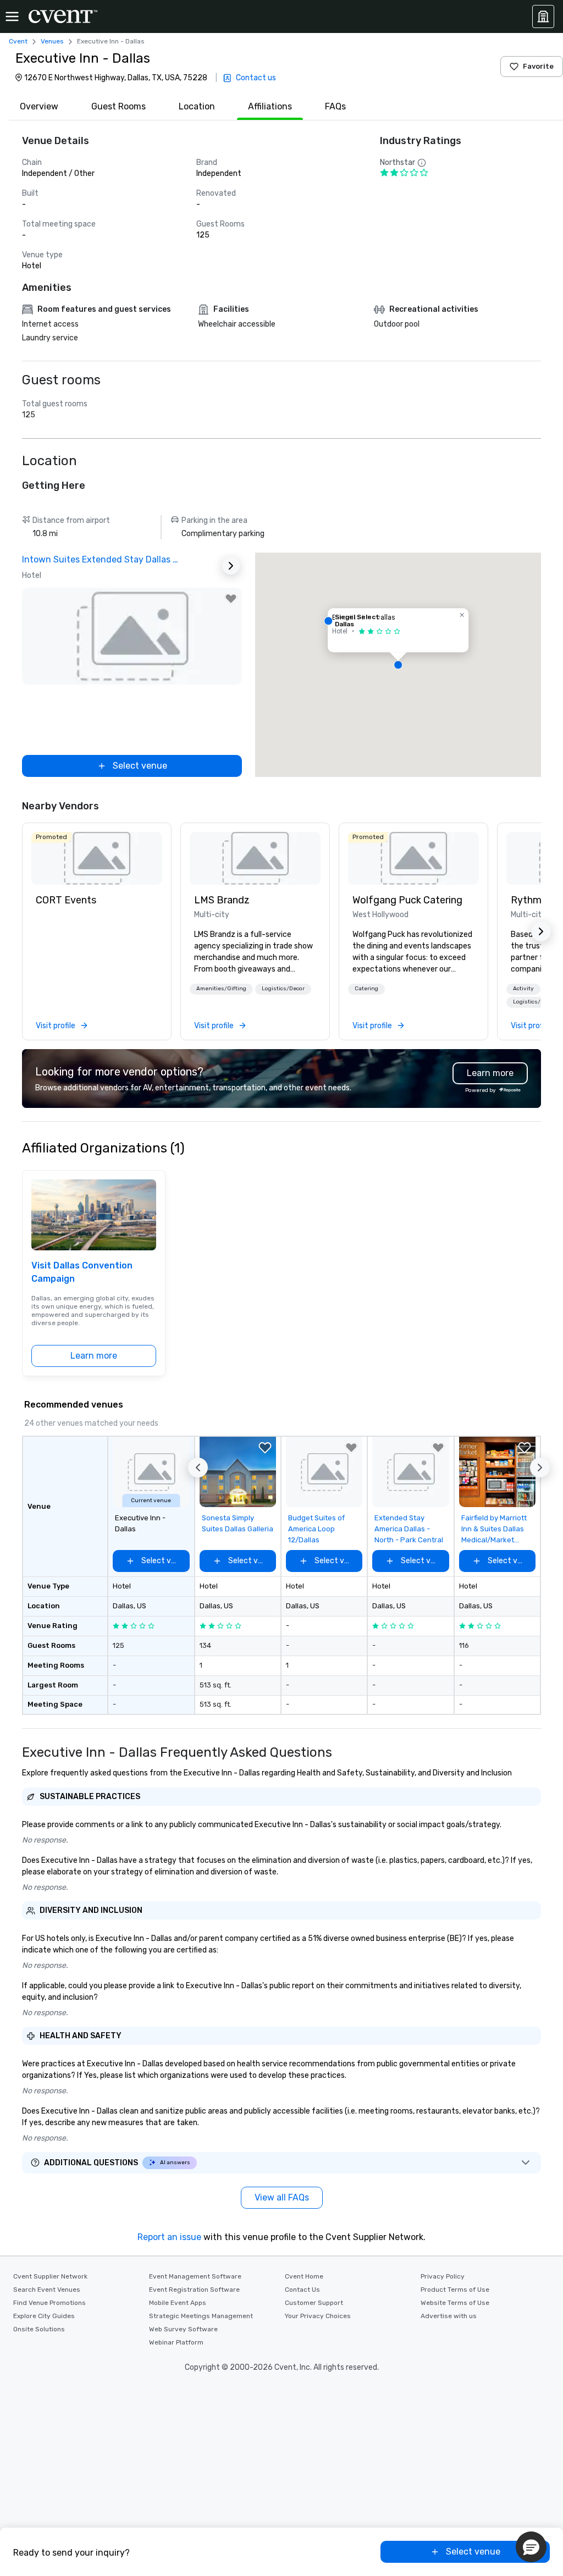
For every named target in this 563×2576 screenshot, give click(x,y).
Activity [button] (523, 989)
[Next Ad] (231, 566)
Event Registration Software (194, 2290)
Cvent (18, 41)
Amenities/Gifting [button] (221, 989)
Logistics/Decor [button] (283, 989)
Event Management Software (195, 2276)
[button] (398, 665)
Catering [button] (366, 989)
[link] (97, 858)
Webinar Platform (176, 2342)
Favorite (538, 66)
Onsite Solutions (39, 2329)
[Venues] (543, 16)
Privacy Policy (443, 2276)
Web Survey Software (183, 2329)
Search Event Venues (47, 2290)
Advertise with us (449, 2316)
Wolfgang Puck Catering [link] (407, 900)
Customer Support (314, 2303)
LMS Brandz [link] (222, 900)
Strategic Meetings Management (201, 2316)
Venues (52, 41)
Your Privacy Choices (318, 2316)
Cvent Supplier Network (50, 2276)
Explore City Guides (44, 2316)
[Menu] (12, 16)
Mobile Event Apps (178, 2303)
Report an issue (169, 2237)
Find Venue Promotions (49, 2303)
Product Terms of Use (455, 2290)
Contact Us (302, 2290)
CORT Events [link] (66, 900)
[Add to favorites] (231, 599)
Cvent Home (304, 2276)
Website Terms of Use (455, 2303)
